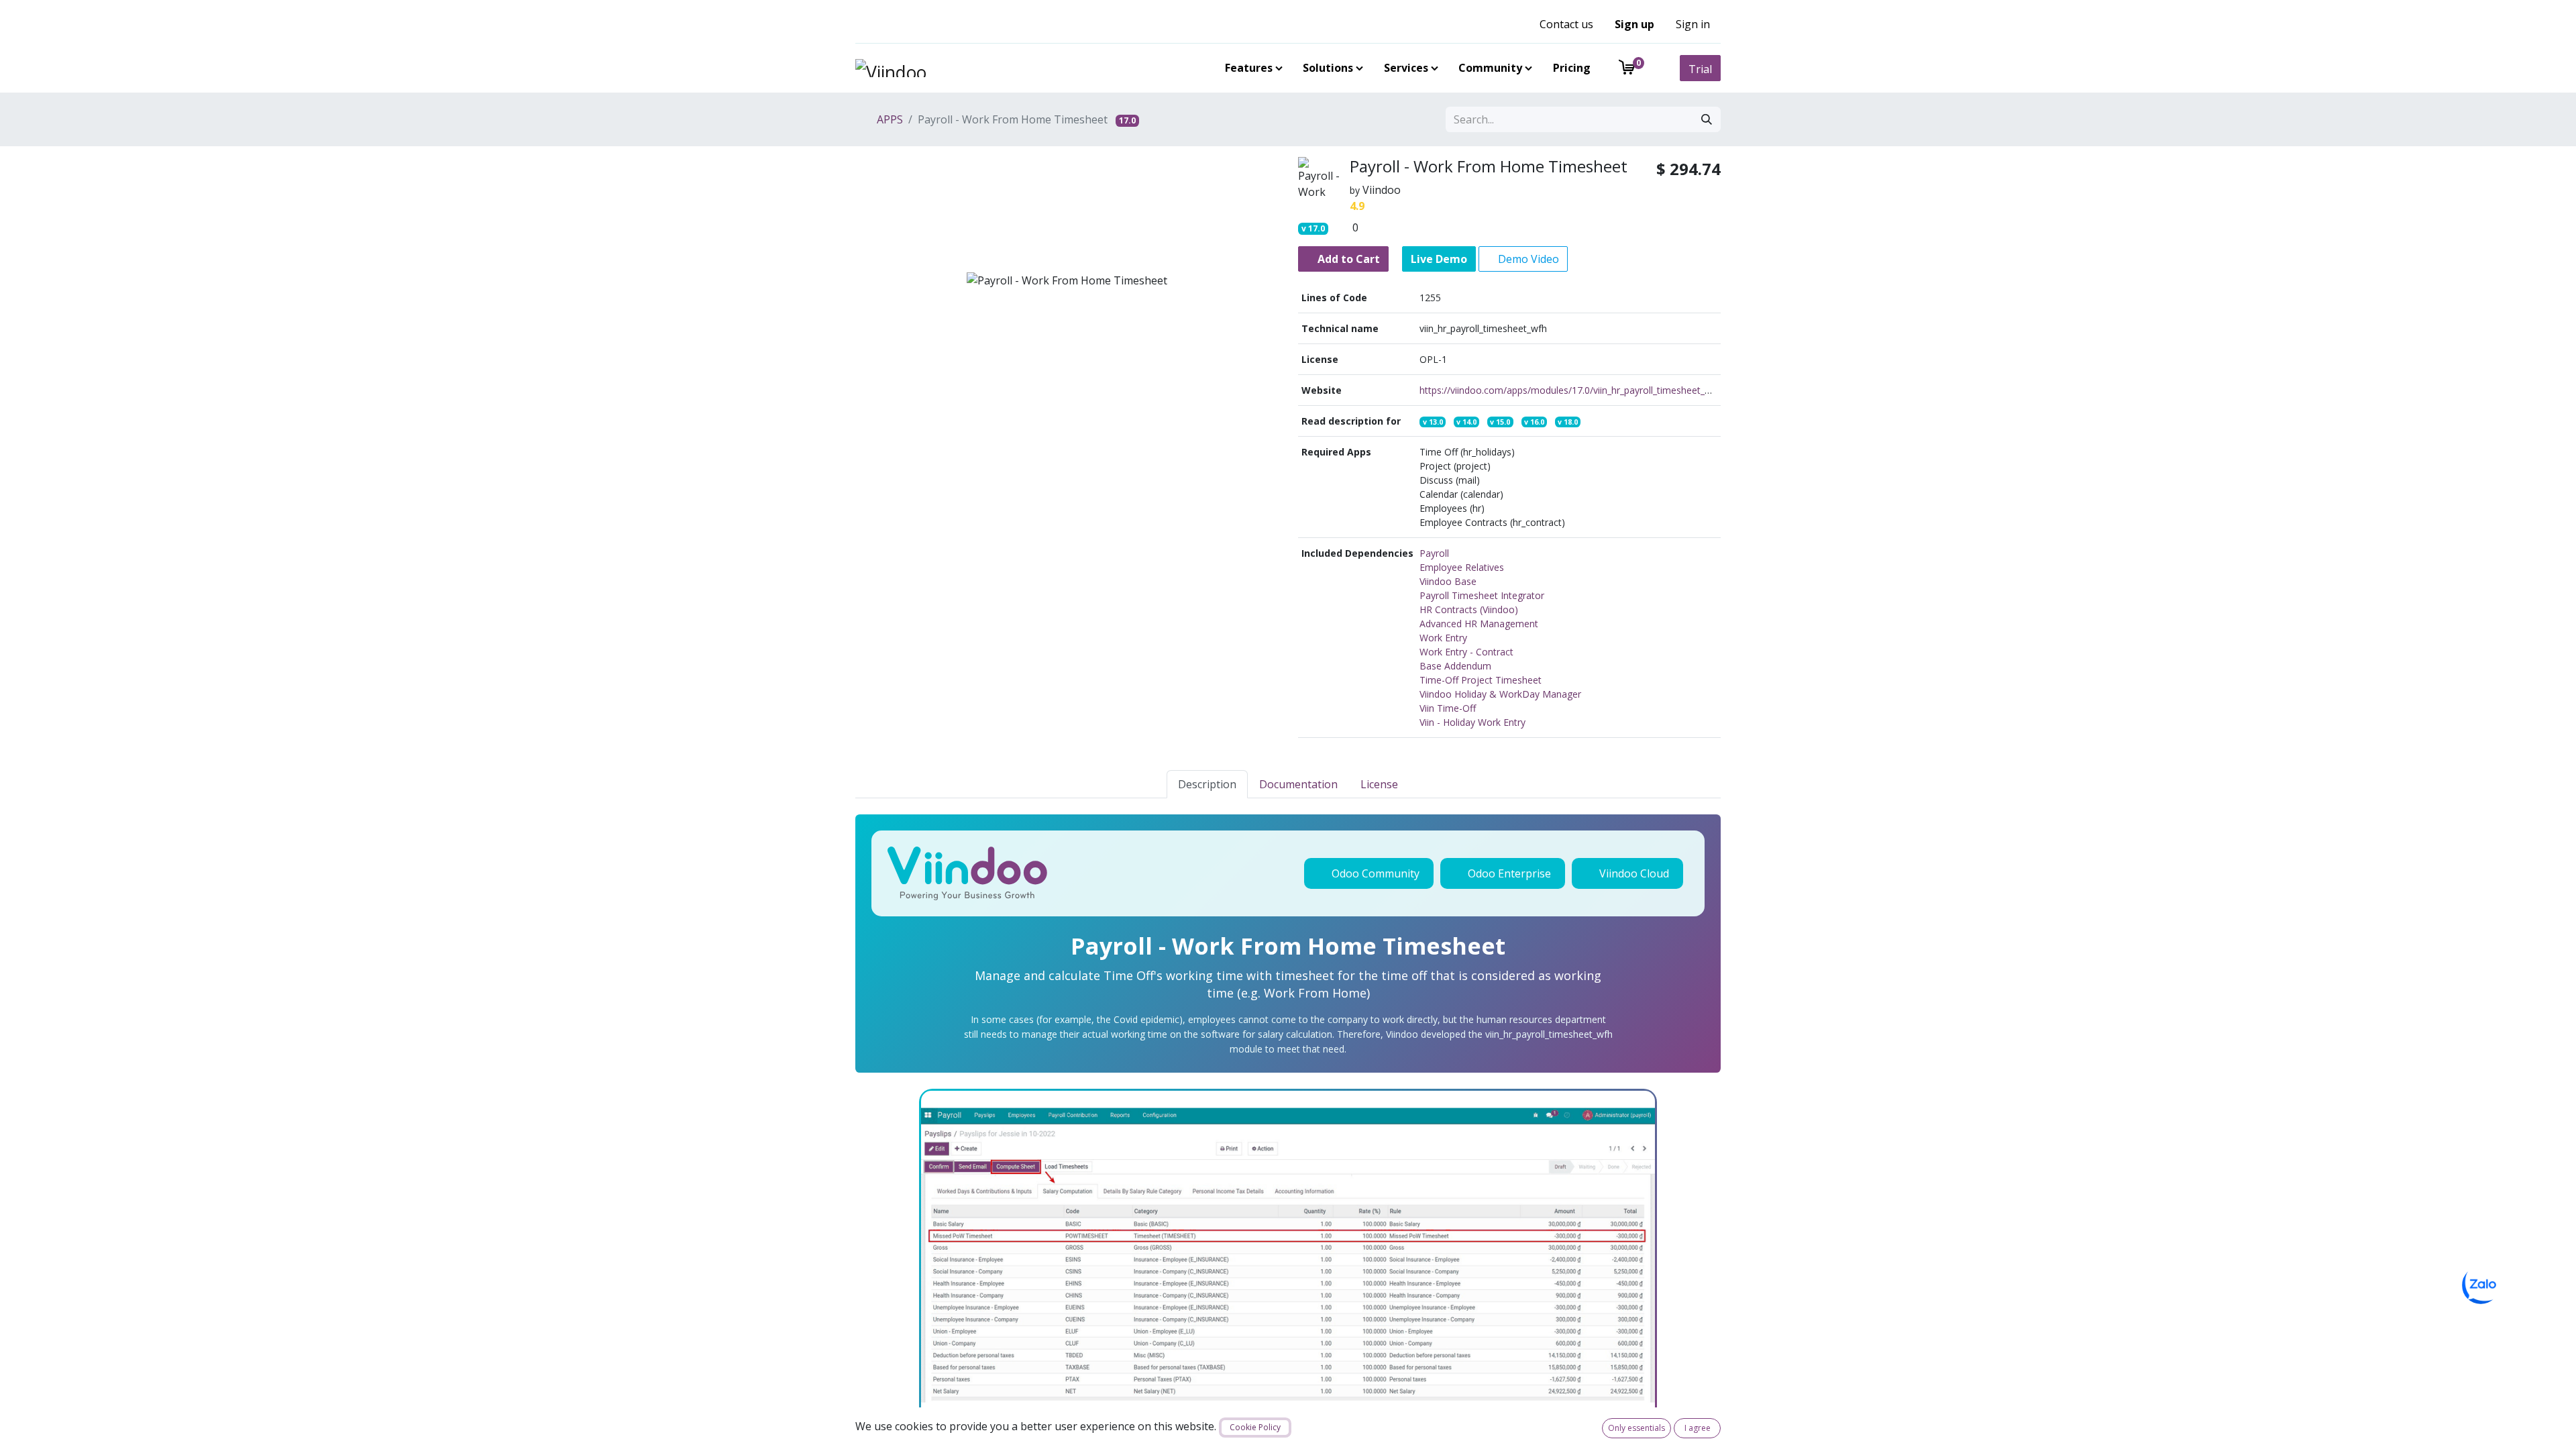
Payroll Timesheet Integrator (1482, 595)
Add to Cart (1347, 259)
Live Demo (1439, 259)
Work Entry (1443, 638)
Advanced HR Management (1479, 624)
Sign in (1693, 24)
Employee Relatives (1462, 567)
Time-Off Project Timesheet (1481, 680)
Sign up (1634, 24)
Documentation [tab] (1298, 784)
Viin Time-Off (1448, 708)
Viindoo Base (1448, 581)
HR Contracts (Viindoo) (1469, 609)
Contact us (1566, 24)
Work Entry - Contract (1466, 652)
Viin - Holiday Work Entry (1472, 722)
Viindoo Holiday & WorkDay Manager (1500, 694)
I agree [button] (1698, 1428)
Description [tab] (1207, 784)
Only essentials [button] (1636, 1428)
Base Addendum (1455, 666)
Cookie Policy (1255, 1427)
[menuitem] (1251, 68)
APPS (889, 119)
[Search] (1707, 119)
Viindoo (1382, 190)
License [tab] (1379, 784)
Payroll (1434, 553)
